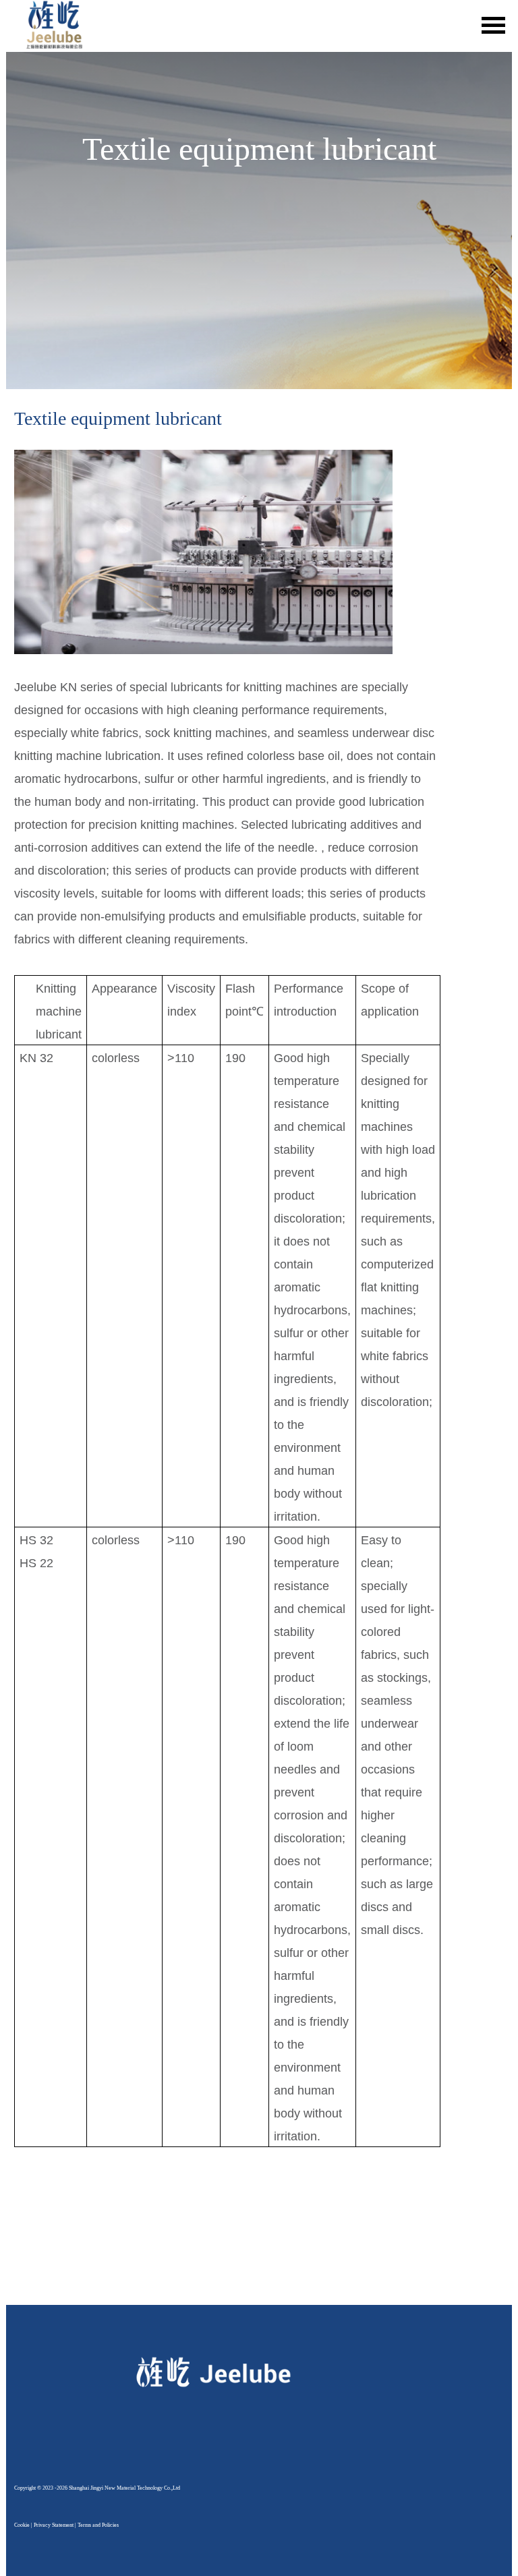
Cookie (22, 2525)
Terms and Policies (98, 2525)
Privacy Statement (54, 2525)
